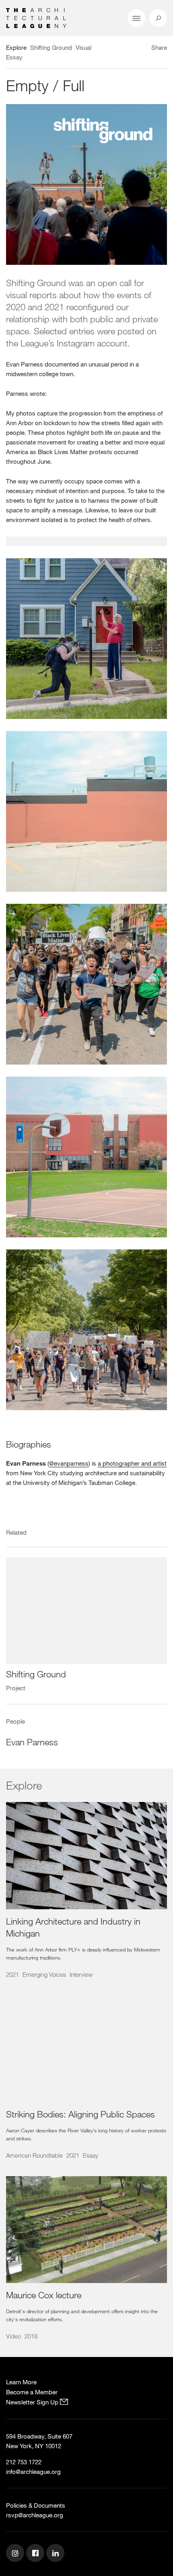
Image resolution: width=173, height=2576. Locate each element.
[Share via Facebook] (144, 49)
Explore (16, 47)
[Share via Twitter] (135, 49)
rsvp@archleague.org (35, 2515)
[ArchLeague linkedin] (56, 2554)
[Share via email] (123, 49)
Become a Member (32, 2392)
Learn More (21, 2382)
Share (159, 47)
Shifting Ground (36, 1674)
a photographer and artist (132, 1463)
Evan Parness (32, 1742)
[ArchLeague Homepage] (36, 17)
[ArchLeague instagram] (16, 2554)
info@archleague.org (33, 2472)
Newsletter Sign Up (33, 2402)
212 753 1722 (24, 2462)
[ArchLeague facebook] (36, 2554)
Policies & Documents (36, 2505)
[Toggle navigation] (136, 18)
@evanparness (69, 1463)
